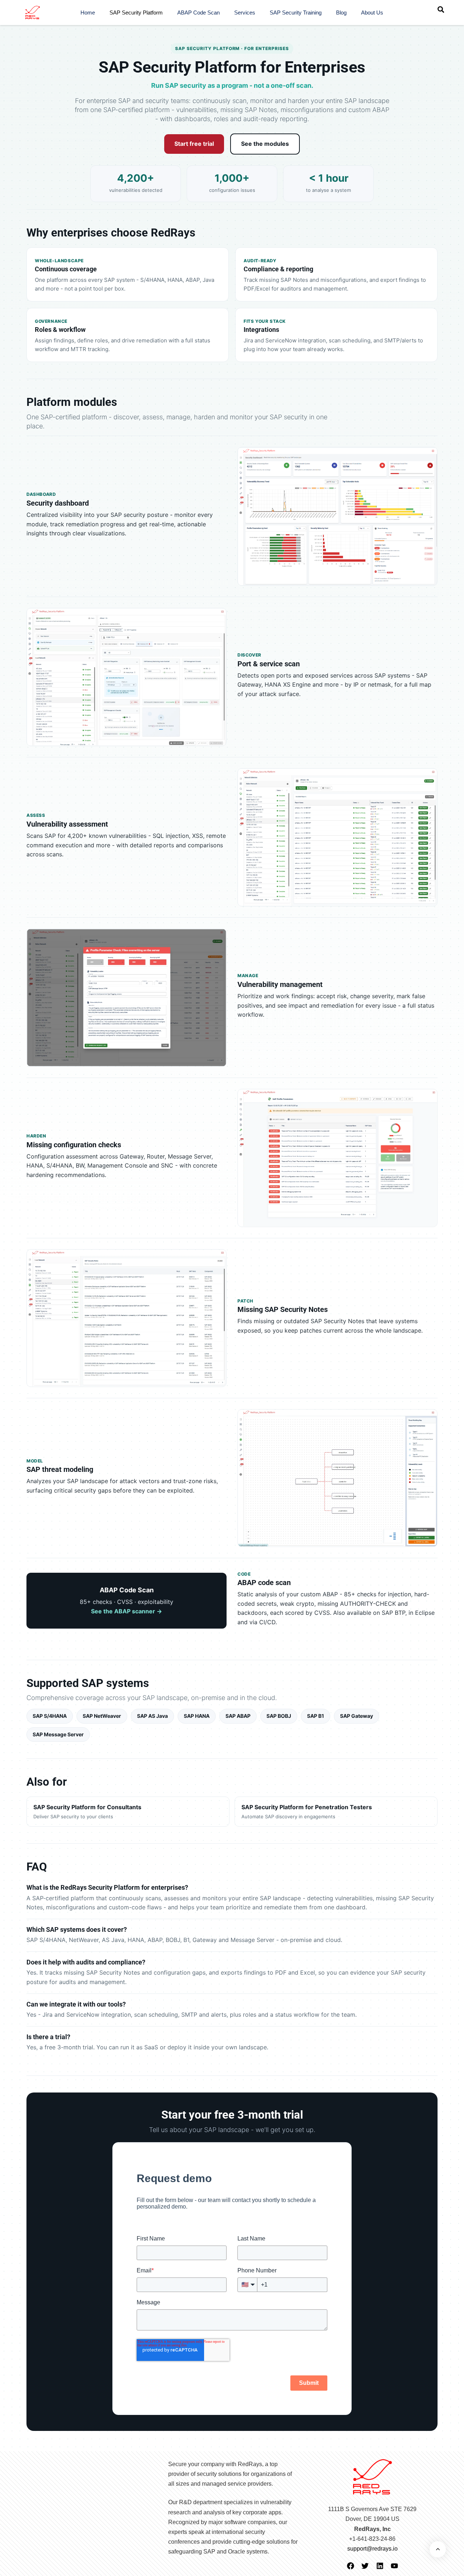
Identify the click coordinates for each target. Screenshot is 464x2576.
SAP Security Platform (136, 13)
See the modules (265, 144)
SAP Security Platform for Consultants (87, 1812)
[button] (441, 9)
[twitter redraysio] (365, 2566)
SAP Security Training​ (296, 13)
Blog (341, 13)
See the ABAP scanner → (127, 1611)
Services (245, 13)
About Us (372, 13)
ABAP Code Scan (198, 13)
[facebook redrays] (351, 2566)
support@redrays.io (372, 2549)
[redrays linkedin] (380, 2566)
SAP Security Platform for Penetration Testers (307, 1812)
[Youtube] (394, 2566)
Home (88, 13)
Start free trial (194, 144)
